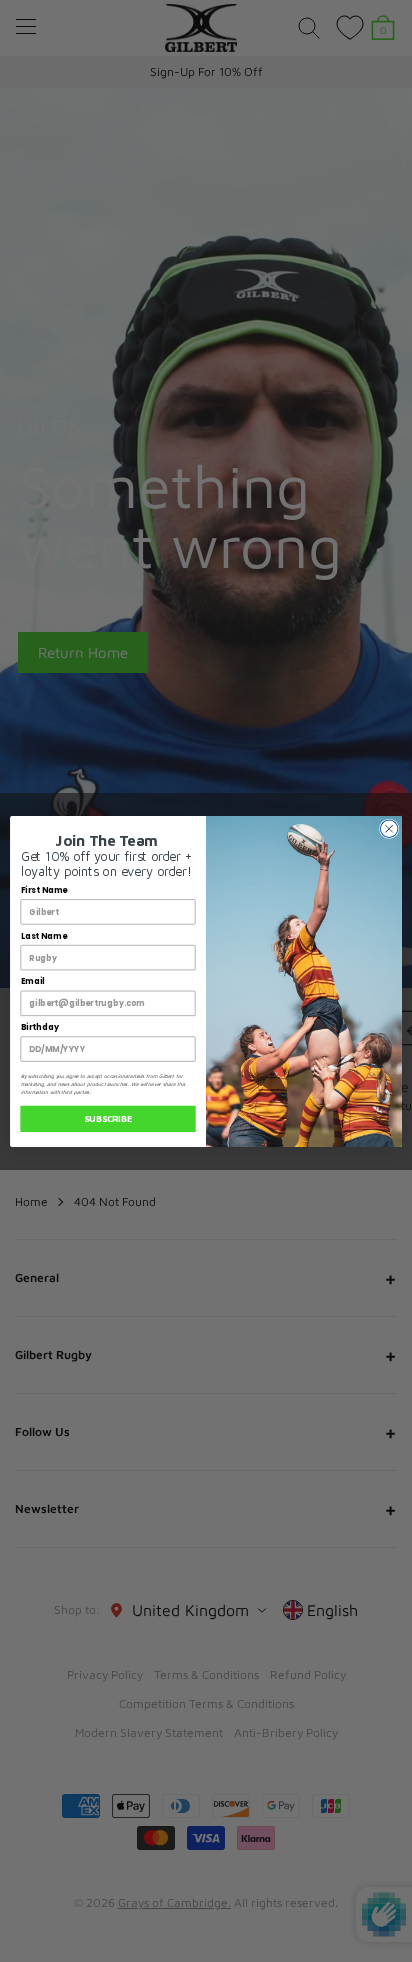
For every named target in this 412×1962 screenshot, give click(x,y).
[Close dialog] (389, 828)
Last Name (44, 936)
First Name (44, 890)
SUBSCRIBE (108, 1118)
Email (33, 981)
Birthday (40, 1027)
